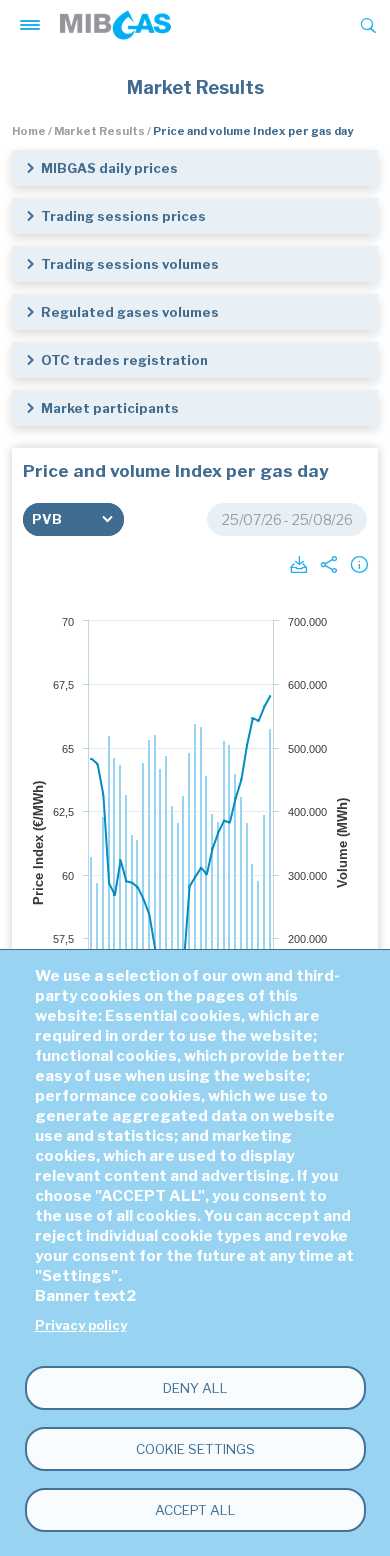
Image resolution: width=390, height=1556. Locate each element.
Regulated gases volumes (130, 312)
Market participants (110, 408)
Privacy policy (81, 1325)
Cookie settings (195, 1449)
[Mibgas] (115, 25)
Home (29, 131)
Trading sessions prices (123, 216)
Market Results (99, 131)
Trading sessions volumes (130, 264)
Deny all (195, 1388)
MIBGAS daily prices (109, 168)
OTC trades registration (124, 360)
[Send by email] (327, 563)
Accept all (195, 1510)
